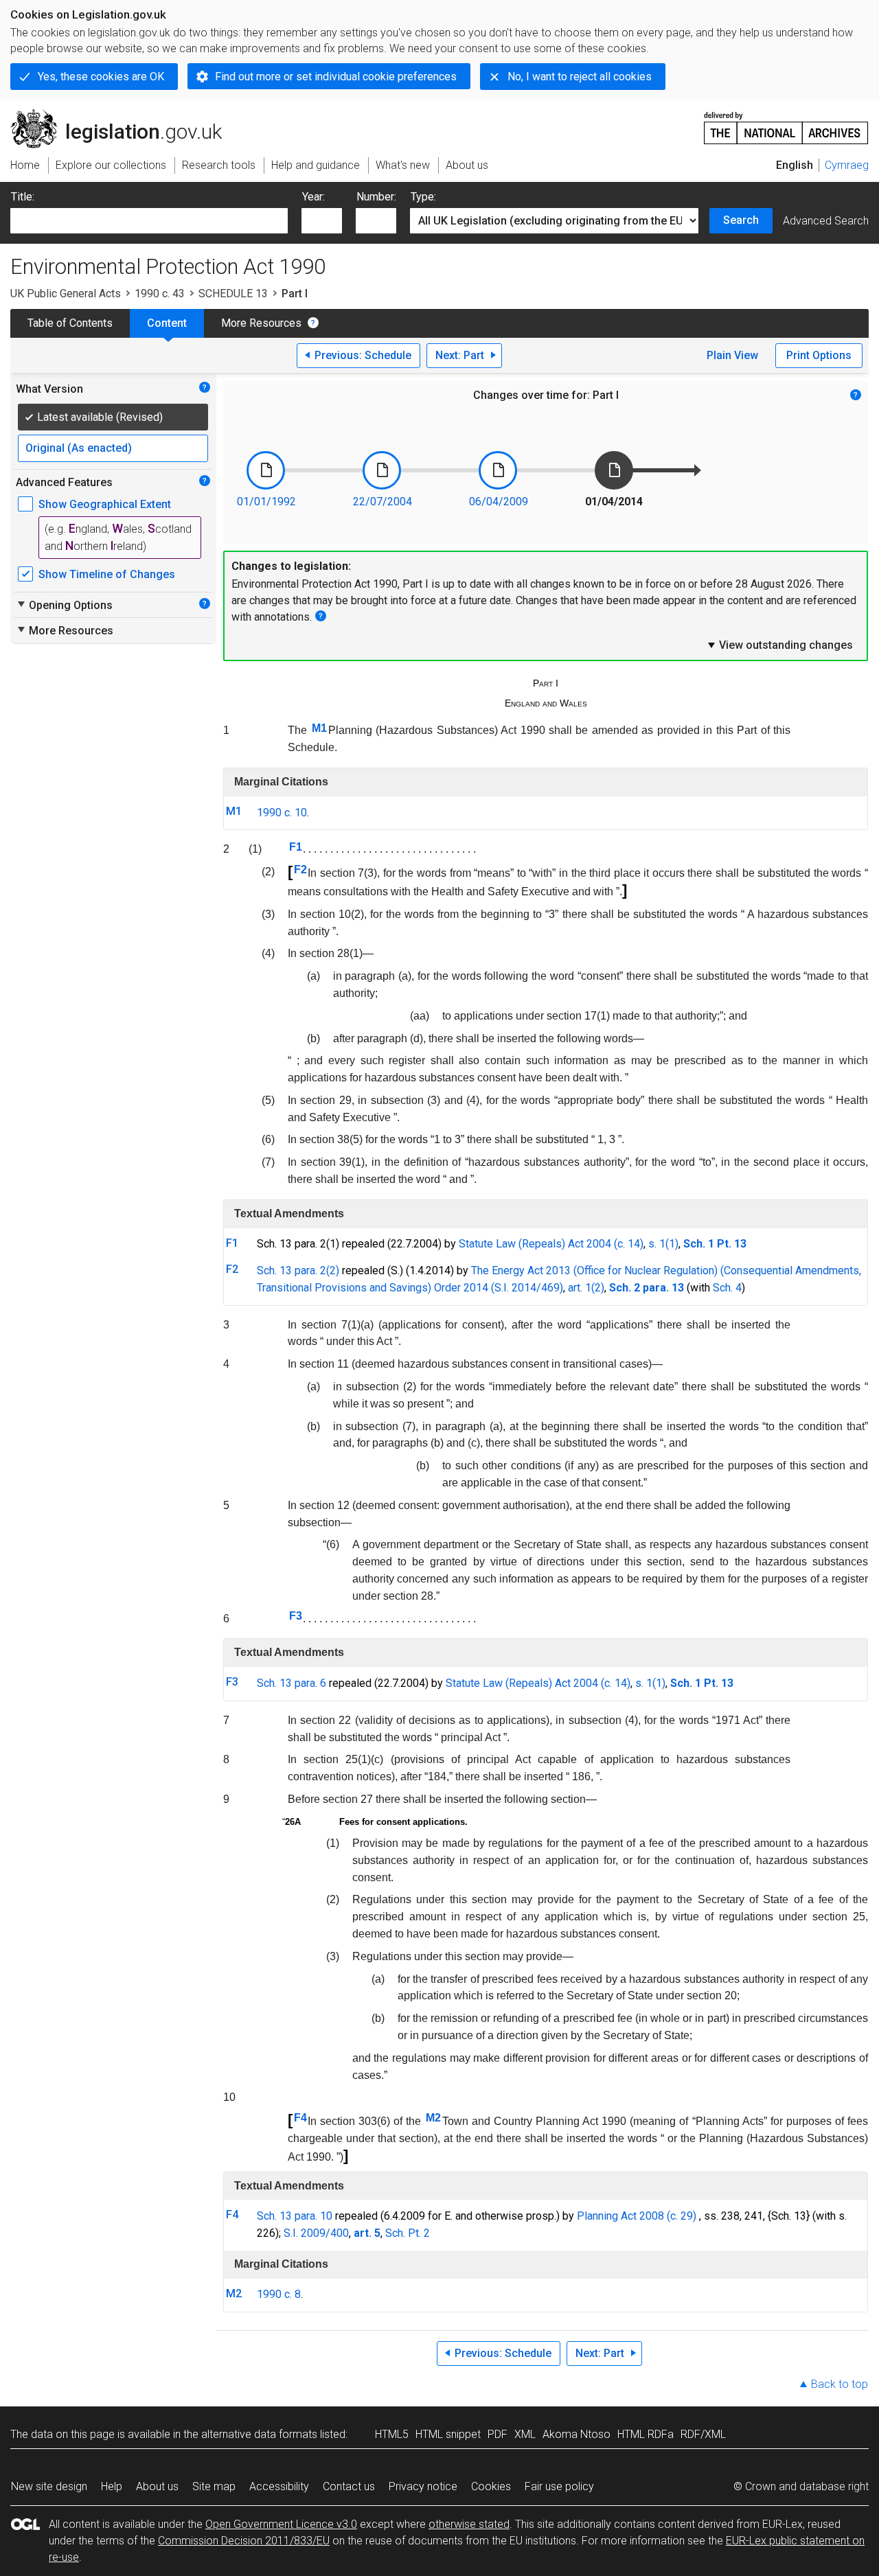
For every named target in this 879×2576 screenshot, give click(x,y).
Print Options (819, 355)
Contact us (349, 2486)
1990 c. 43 (160, 294)
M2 (433, 2118)
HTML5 (392, 2434)
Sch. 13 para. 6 (292, 1683)
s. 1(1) (663, 1244)
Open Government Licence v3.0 (281, 2524)
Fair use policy (559, 2486)
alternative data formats (259, 2434)
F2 (300, 870)
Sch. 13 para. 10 (295, 2216)
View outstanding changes (779, 645)
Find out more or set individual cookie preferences (336, 77)
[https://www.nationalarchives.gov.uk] (786, 123)
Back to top (840, 2384)
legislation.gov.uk (124, 115)
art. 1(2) (586, 1288)
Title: (23, 197)
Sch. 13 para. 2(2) (298, 1270)
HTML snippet (448, 2434)
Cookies (491, 2486)
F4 (300, 2118)
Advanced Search (826, 221)
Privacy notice (423, 2486)
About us (157, 2486)
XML (525, 2434)
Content (167, 323)
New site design (49, 2486)
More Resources (261, 323)
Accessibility (279, 2486)
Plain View (732, 355)
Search (741, 220)
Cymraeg (847, 165)
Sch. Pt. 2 (408, 2233)
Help (112, 2486)
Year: (313, 197)
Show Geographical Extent (105, 504)
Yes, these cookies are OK (101, 77)
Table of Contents (70, 323)
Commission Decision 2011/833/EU (244, 2541)
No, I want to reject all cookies (580, 77)
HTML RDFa (646, 2434)
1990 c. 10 (282, 813)
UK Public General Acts (66, 294)
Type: (423, 197)
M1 (319, 728)
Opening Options (64, 605)
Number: (376, 197)
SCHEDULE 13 (233, 294)
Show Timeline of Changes (107, 574)
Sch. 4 (727, 1288)
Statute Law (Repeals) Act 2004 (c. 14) (551, 1244)
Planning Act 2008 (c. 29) (637, 2216)
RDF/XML (703, 2434)
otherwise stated (469, 2524)
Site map (214, 2486)
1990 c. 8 (279, 2294)
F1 (296, 847)
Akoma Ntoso (577, 2434)
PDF (498, 2434)
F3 (296, 1616)
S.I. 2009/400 (316, 2233)
